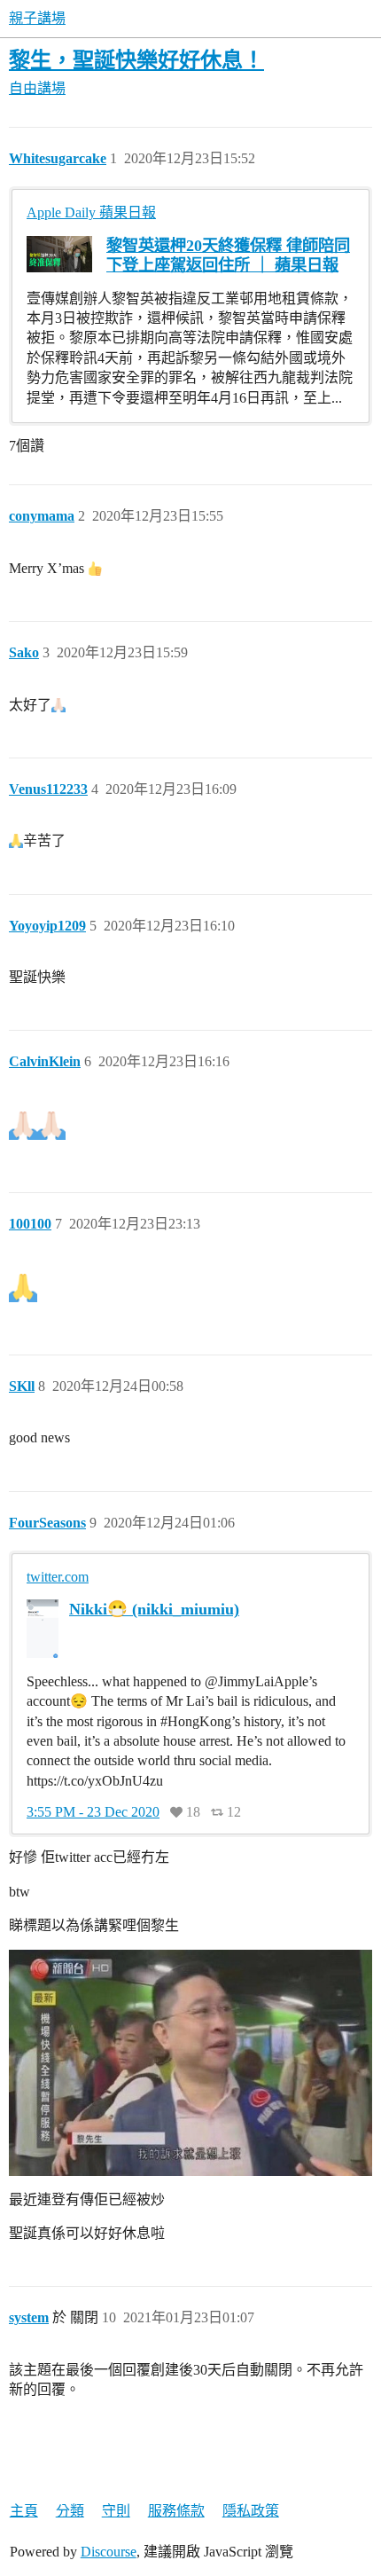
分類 (70, 2511)
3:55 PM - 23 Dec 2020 (93, 1812)
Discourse (109, 2552)
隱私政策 (251, 2511)
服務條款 (176, 2511)
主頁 (24, 2511)
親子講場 (37, 18)
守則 (116, 2511)
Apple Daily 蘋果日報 (91, 212)
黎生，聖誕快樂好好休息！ (136, 60)
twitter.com (58, 1577)
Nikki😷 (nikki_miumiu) (154, 1609)
